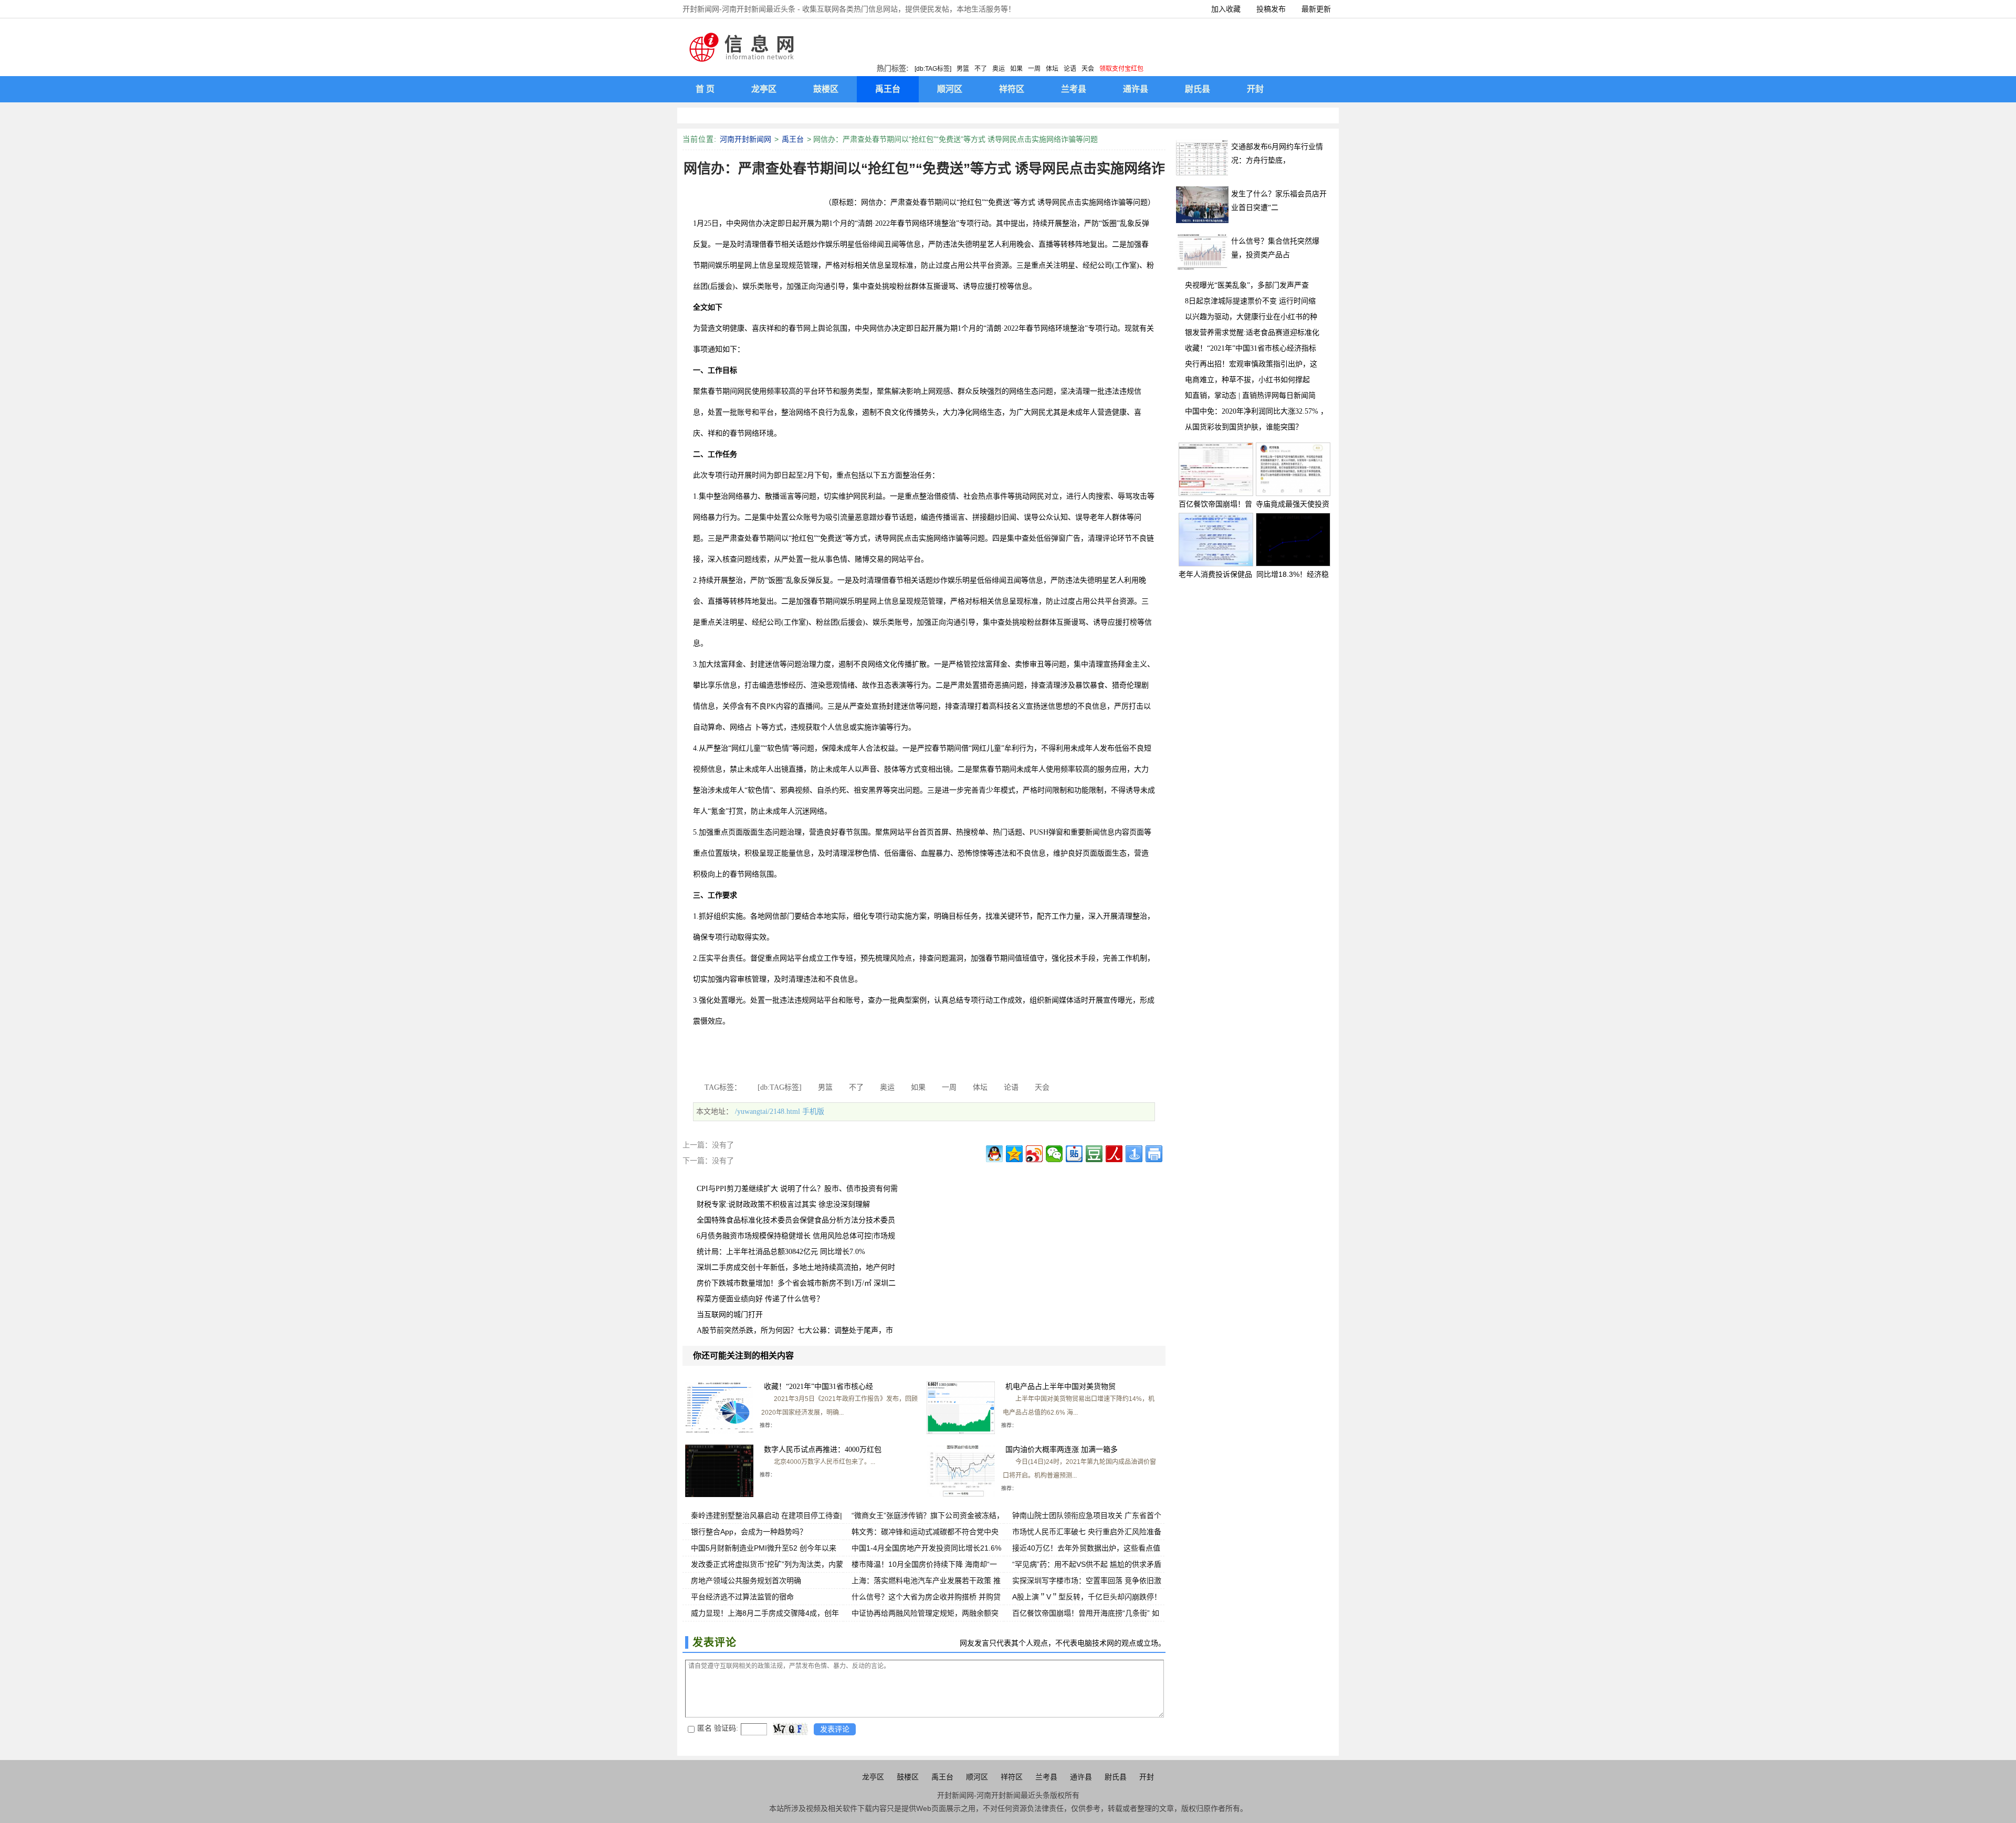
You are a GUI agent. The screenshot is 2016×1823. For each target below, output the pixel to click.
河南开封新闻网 (745, 139)
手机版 (813, 1111)
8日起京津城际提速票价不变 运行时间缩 (1250, 301)
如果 (1016, 69)
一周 (1034, 69)
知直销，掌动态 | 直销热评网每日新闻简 (1250, 396)
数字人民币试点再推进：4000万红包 (823, 1450)
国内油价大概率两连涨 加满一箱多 (1062, 1450)
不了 (981, 69)
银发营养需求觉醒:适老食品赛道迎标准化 (1252, 333)
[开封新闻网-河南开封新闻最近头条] (743, 47)
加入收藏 (1226, 9)
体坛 (1052, 69)
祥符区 (1012, 1777)
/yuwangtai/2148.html (768, 1111)
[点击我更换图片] (790, 1729)
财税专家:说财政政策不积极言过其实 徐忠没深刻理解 (783, 1204)
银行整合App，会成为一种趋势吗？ (749, 1532)
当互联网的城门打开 (730, 1315)
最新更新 (1316, 9)
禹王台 (793, 139)
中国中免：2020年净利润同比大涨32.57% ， (1256, 411)
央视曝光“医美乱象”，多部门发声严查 (1247, 285)
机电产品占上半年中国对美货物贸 (1060, 1387)
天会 (1088, 69)
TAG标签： (723, 1087)
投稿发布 (1271, 9)
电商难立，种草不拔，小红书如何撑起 (1247, 380)
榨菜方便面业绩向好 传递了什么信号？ (760, 1299)
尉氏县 (1116, 1777)
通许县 (1081, 1777)
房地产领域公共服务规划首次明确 (746, 1580)
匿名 (705, 1728)
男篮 (963, 69)
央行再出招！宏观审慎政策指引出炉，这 (1251, 364)
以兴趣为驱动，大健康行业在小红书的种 (1251, 317)
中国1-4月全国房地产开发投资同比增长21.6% (926, 1548)
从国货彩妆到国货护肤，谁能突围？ (1244, 427)
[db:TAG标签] (933, 69)
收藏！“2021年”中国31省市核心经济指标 (1251, 348)
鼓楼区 (908, 1777)
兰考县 (1046, 1777)
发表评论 (835, 1729)
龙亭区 (873, 1777)
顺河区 (977, 1777)
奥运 (999, 69)
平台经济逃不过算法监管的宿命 (742, 1597)
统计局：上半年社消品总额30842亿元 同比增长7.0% (781, 1252)
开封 (1147, 1777)
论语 (1070, 69)
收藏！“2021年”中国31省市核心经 (818, 1387)
